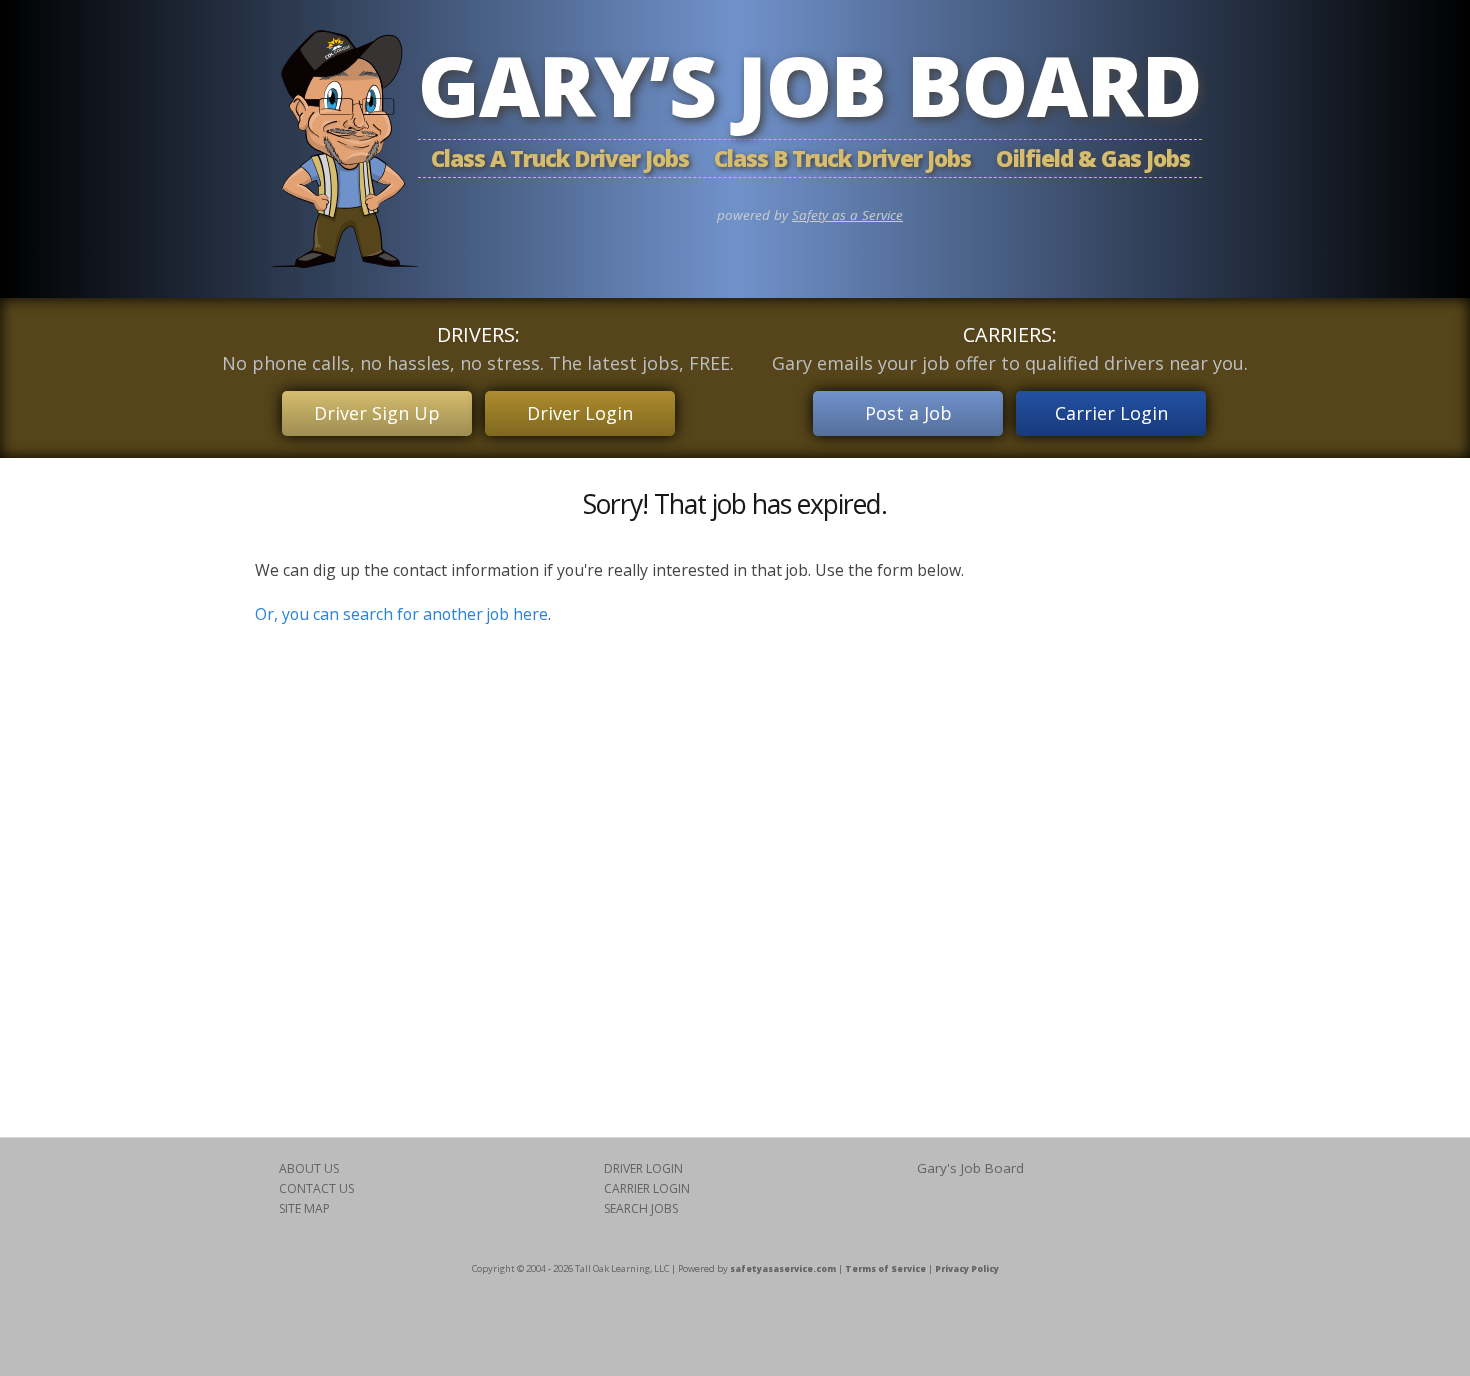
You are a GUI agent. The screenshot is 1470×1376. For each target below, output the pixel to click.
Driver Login (580, 413)
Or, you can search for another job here (401, 614)
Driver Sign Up (377, 413)
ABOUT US (309, 1168)
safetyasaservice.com (783, 1268)
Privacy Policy (967, 1268)
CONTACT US (316, 1188)
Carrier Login (1111, 413)
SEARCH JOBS (641, 1208)
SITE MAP (304, 1208)
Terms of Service (885, 1268)
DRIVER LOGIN (643, 1168)
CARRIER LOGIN (647, 1188)
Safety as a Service (847, 215)
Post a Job (908, 413)
